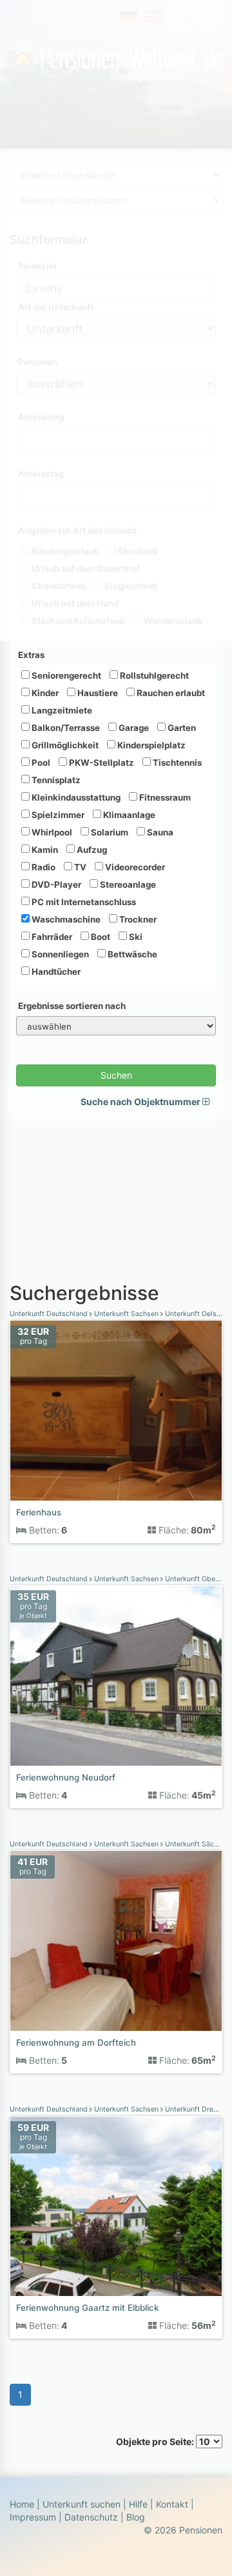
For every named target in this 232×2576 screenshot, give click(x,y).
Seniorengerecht (65, 675)
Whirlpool (51, 832)
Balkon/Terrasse (65, 728)
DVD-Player (55, 884)
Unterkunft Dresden (197, 2109)
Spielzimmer (57, 815)
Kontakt (172, 2504)
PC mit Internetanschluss (83, 902)
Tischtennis (176, 763)
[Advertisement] (116, 1195)
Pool (40, 763)
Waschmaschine (65, 919)
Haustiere (97, 693)
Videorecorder (134, 867)
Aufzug (91, 850)
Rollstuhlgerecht (153, 675)
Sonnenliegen (59, 954)
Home (22, 2504)
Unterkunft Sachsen (126, 1314)
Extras (31, 655)
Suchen (116, 1075)
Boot (100, 937)
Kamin (44, 850)
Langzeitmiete (61, 710)
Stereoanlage (127, 884)
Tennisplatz (55, 780)
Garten (181, 728)
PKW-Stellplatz (101, 763)
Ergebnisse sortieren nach (72, 1006)
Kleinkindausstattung (75, 797)
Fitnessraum (164, 797)
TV (79, 867)
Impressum (33, 2517)
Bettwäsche (131, 954)
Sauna (159, 832)
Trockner (137, 919)
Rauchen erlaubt (170, 693)
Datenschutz (91, 2517)
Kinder (44, 693)
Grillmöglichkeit (64, 745)
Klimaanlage (128, 815)
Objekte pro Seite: (156, 2441)
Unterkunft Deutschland (50, 1314)
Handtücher (55, 972)
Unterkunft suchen (82, 2504)
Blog (136, 2517)
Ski (135, 937)
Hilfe (138, 2504)
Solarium (109, 832)
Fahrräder (51, 937)
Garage (133, 728)
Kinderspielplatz (150, 745)
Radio (43, 867)
